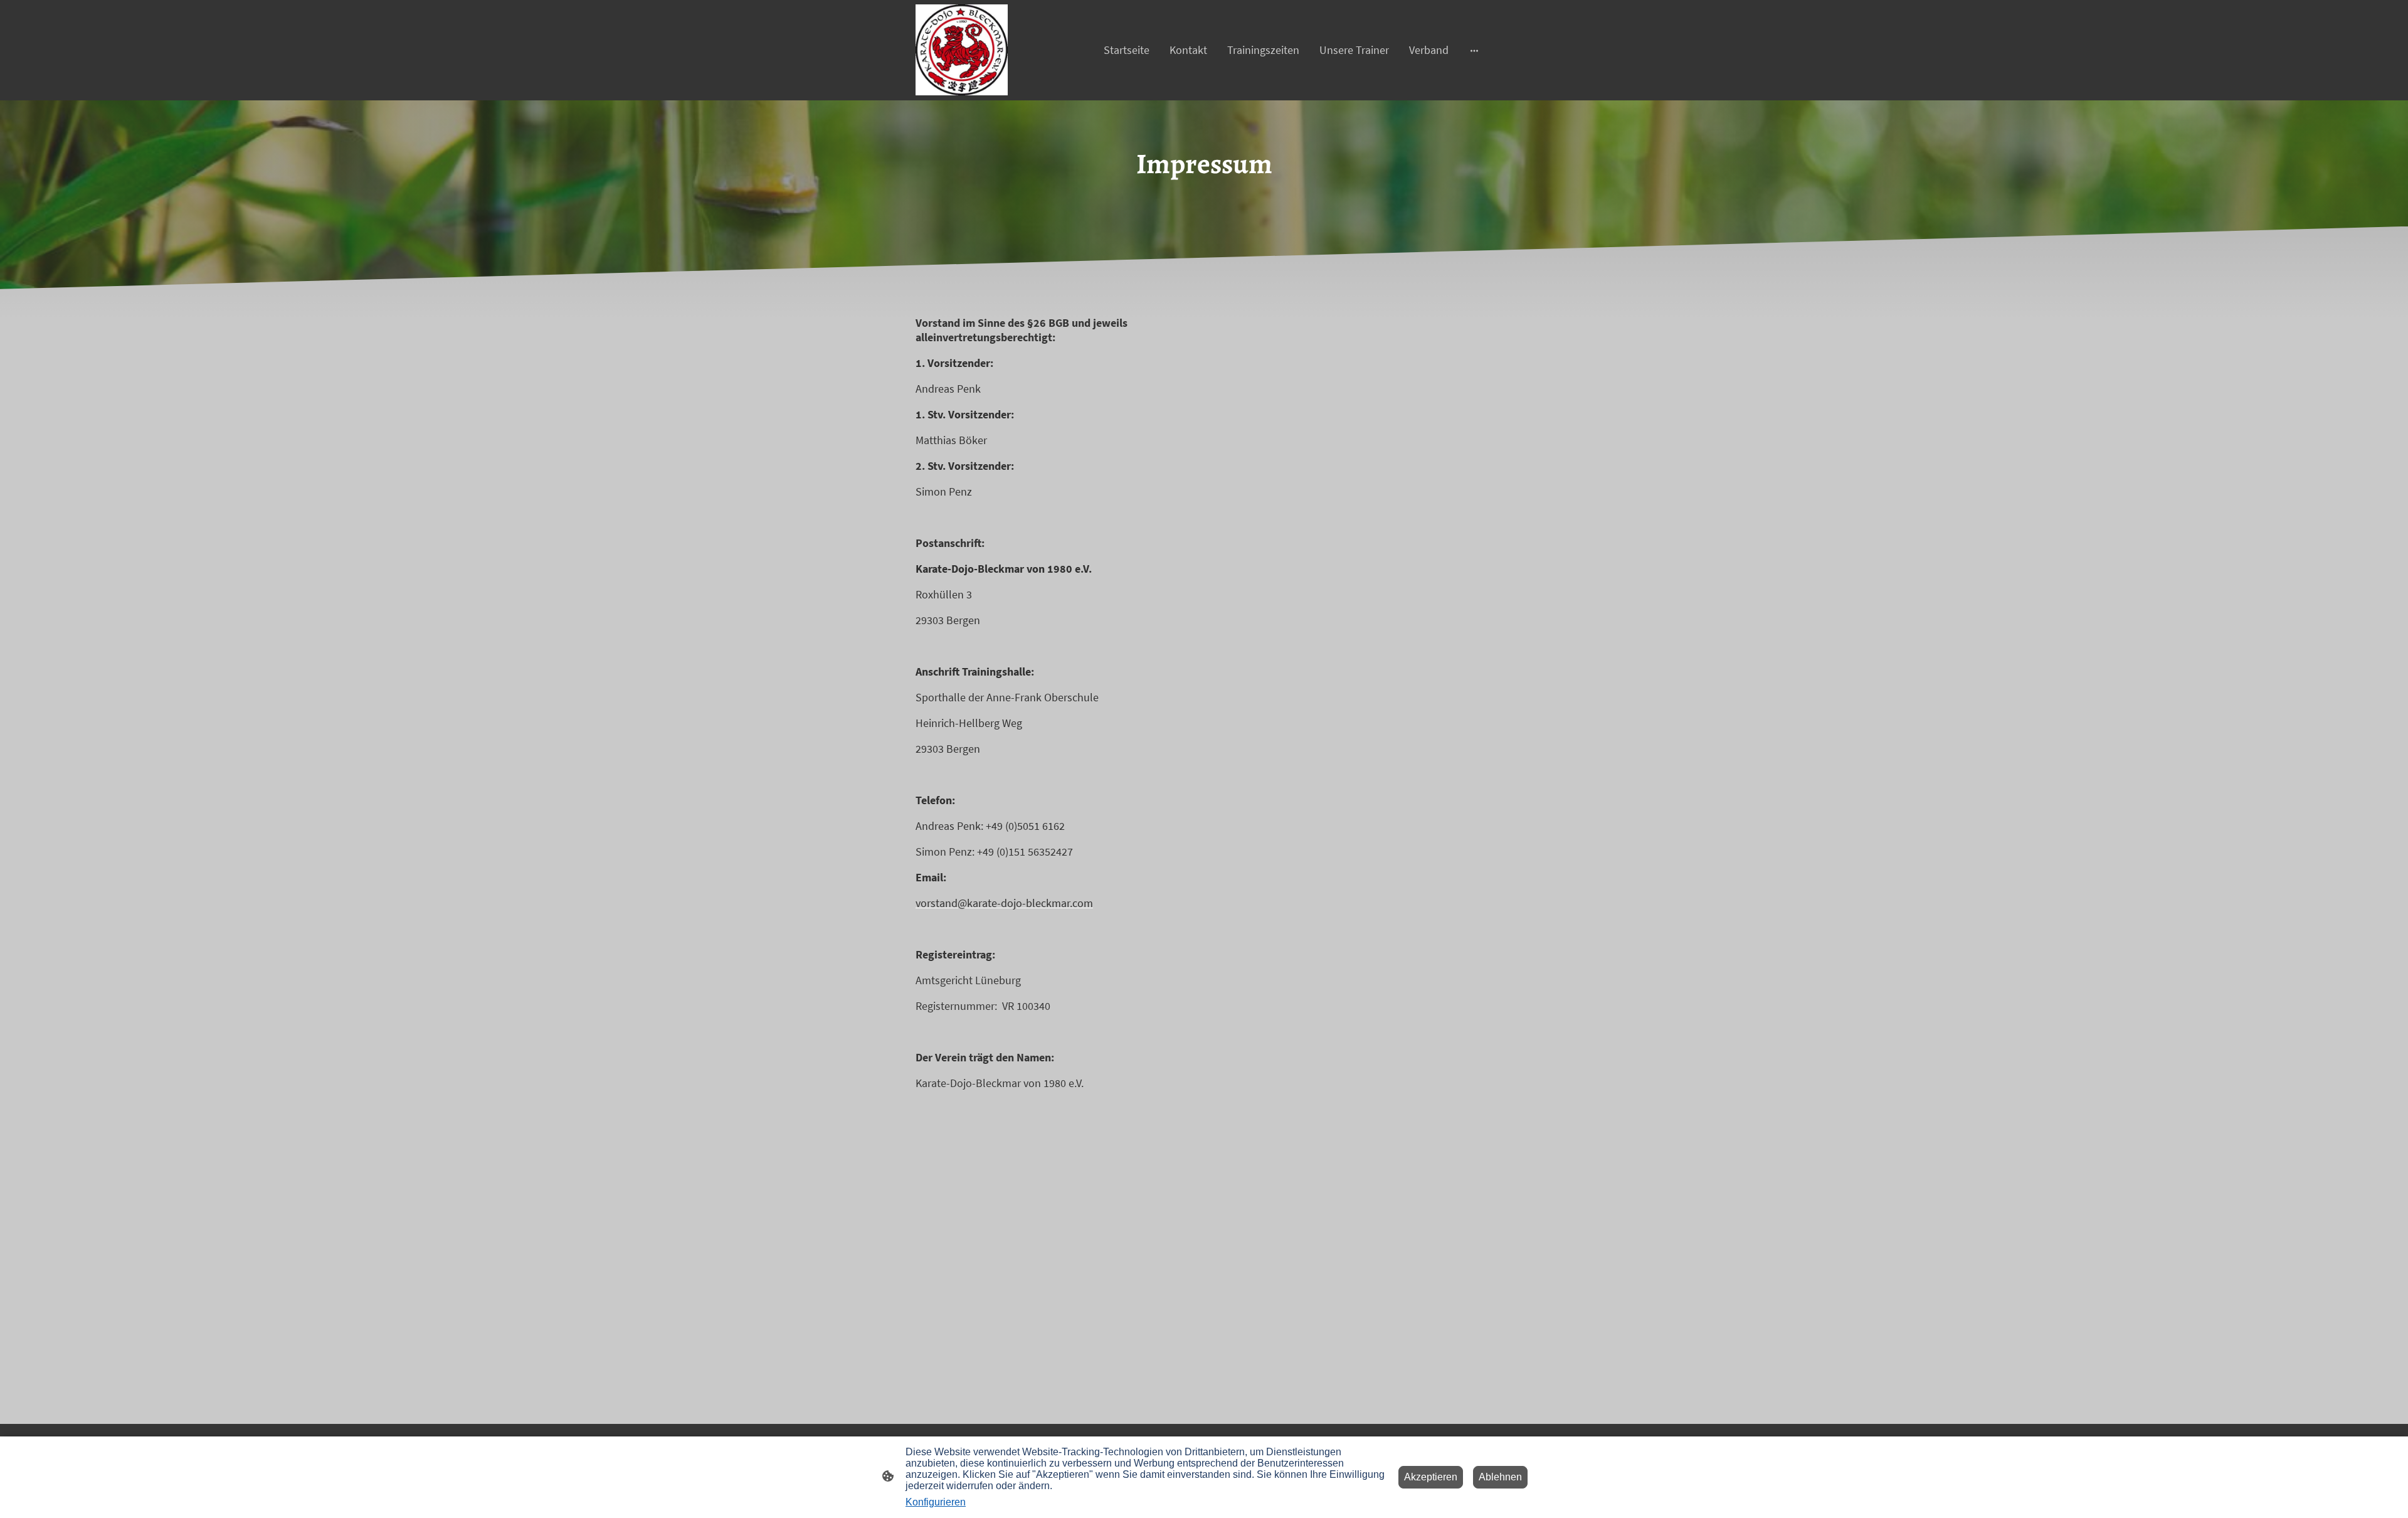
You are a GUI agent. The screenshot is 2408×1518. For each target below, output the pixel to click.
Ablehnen (1500, 1477)
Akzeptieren (1431, 1477)
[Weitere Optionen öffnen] (1474, 50)
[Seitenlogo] (962, 50)
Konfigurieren (936, 1502)
